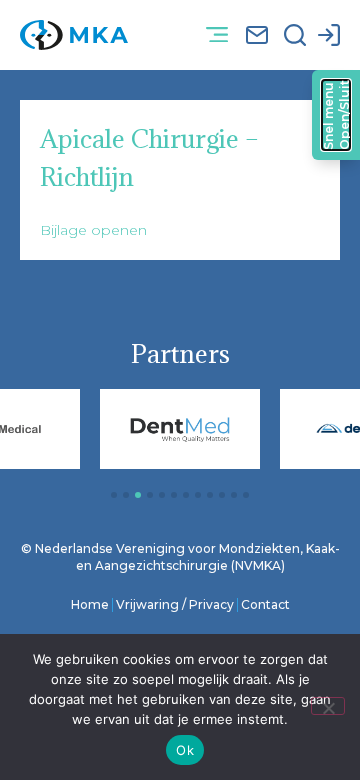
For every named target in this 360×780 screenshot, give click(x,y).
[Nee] (328, 706)
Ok (185, 750)
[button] (216, 35)
